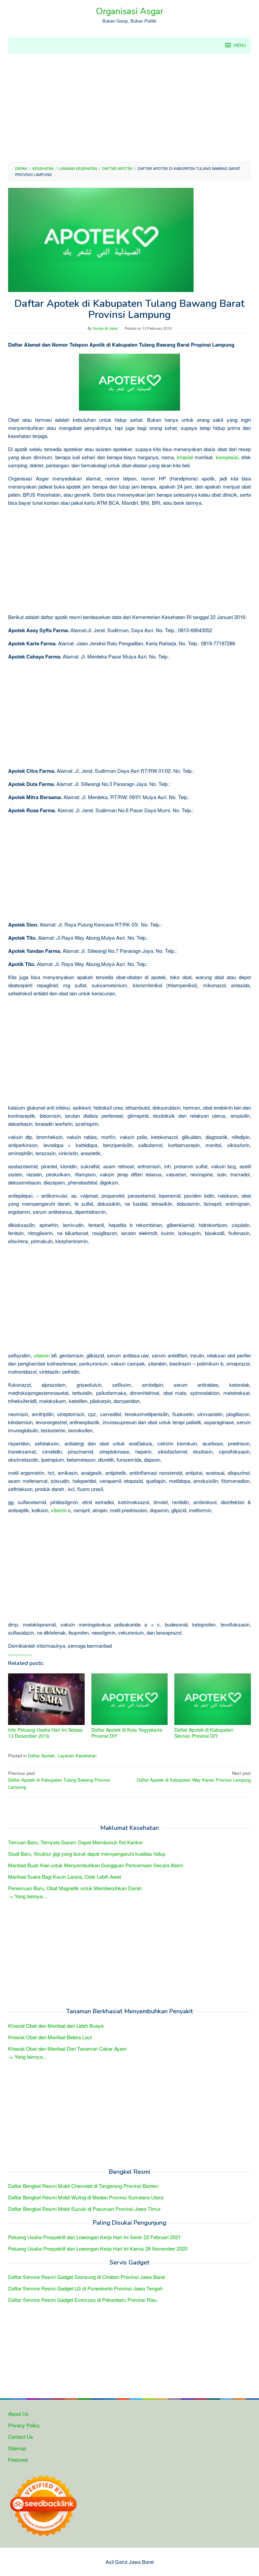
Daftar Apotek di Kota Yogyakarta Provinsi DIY (127, 1733)
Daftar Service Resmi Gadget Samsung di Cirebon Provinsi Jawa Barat (87, 2277)
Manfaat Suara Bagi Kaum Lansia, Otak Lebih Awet (65, 1877)
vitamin (42, 1355)
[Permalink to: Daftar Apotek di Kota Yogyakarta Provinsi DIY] (130, 1699)
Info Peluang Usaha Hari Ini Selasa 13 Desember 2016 (45, 1733)
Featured (18, 2460)
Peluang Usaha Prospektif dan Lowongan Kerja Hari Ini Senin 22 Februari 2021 (94, 2237)
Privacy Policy (24, 2425)
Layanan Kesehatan (77, 1755)
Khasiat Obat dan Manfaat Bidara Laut (50, 2037)
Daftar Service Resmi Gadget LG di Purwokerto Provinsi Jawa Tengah (85, 2288)
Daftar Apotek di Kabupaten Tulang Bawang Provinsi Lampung (59, 1780)
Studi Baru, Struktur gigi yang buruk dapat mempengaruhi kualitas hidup (87, 1854)
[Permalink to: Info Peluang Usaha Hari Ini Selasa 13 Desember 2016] (46, 1699)
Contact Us (21, 2437)
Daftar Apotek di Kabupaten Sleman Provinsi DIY (204, 1733)
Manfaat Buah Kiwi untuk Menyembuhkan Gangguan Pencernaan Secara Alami (96, 1865)
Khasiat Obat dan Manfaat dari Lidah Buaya (56, 2026)
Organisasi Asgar (129, 11)
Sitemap (17, 2448)
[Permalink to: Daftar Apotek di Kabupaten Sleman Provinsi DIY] (213, 1699)
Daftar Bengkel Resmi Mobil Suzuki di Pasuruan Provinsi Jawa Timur (84, 2209)
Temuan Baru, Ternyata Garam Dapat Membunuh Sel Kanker (76, 1842)
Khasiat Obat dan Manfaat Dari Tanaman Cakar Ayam (67, 2048)
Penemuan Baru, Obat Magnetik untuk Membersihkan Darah (75, 1888)
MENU (240, 46)
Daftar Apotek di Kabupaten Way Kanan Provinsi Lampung (194, 1777)
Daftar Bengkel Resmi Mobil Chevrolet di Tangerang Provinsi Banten (83, 2186)
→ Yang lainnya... (27, 1896)
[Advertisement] (129, 108)
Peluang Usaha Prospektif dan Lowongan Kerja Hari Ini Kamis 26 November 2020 (98, 2248)
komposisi (227, 457)
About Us (18, 2414)
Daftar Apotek (41, 1755)
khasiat (185, 457)
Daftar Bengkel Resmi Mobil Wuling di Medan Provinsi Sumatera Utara (86, 2197)
